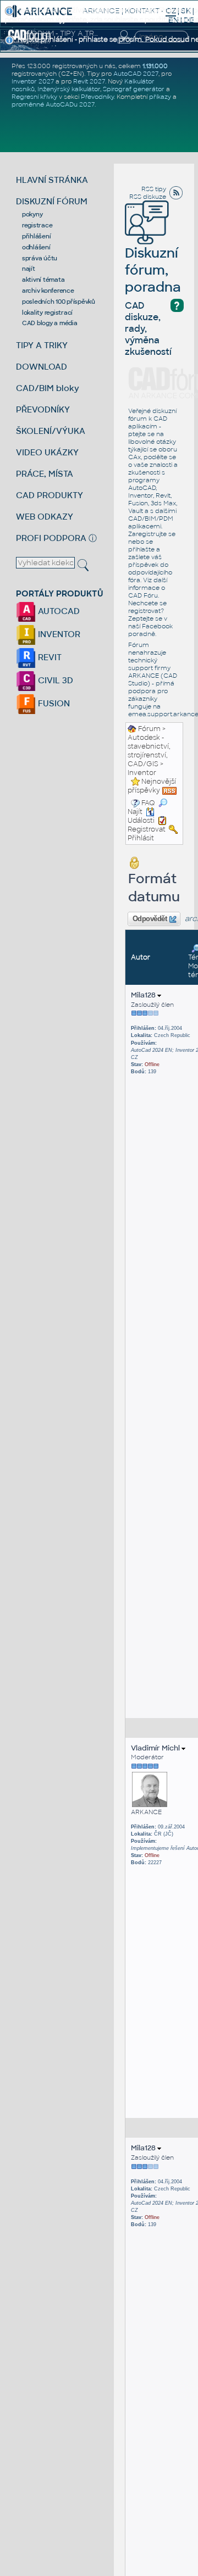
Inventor (142, 773)
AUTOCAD (58, 611)
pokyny (32, 214)
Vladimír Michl (156, 1748)
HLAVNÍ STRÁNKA (52, 180)
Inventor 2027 (33, 81)
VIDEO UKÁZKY (47, 452)
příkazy (160, 97)
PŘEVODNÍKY (43, 409)
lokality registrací (47, 313)
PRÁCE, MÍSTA (45, 474)
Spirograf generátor (134, 89)
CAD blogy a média (50, 323)
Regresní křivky (34, 97)
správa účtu (40, 258)
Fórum (149, 729)
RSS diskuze (148, 197)
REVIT (49, 657)
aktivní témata (43, 280)
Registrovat (147, 829)
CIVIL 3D (54, 680)
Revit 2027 (89, 81)
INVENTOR (58, 634)
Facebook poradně (150, 630)
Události (141, 821)
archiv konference (48, 291)
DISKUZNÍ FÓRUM (52, 201)
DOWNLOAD (42, 367)
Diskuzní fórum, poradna (153, 270)
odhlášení (36, 247)
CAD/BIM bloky (48, 388)
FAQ (148, 803)
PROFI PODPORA (51, 538)
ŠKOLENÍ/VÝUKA (51, 431)
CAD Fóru (143, 595)
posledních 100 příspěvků (59, 302)
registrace (37, 225)
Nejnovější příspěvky (152, 786)
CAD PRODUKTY (50, 495)
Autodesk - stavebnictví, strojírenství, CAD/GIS (149, 751)
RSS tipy (154, 189)
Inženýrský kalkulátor (69, 89)
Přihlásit (141, 838)
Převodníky (97, 97)
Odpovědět (150, 919)
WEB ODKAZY (45, 517)
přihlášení (37, 236)
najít (29, 269)
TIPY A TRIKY (42, 345)
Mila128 (144, 995)
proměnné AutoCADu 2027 (53, 104)
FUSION (53, 703)
